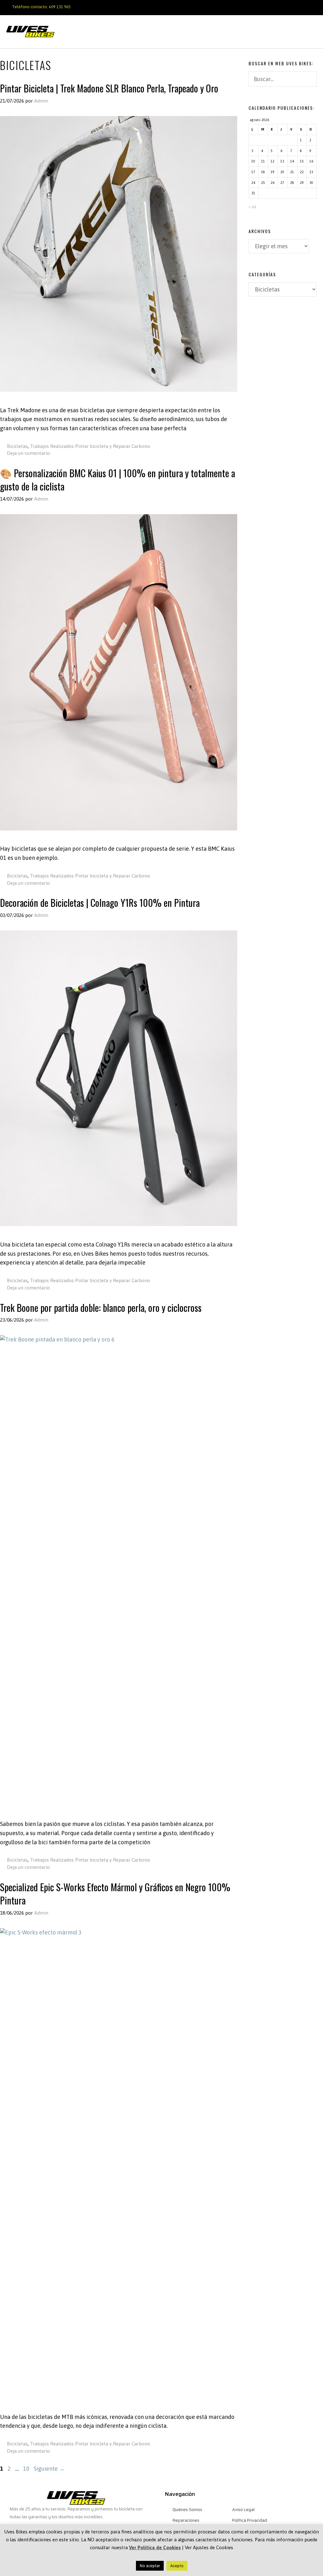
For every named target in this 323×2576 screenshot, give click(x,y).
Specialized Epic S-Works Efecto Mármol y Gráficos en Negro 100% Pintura (115, 1894)
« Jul (253, 207)
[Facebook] (276, 6)
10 (27, 2469)
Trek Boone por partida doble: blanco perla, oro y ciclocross (101, 1308)
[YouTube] (287, 6)
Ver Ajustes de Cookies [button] (209, 2547)
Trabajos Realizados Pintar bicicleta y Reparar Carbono (90, 446)
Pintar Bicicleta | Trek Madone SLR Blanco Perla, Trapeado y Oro (109, 88)
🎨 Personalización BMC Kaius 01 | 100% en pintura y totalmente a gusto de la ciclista (117, 480)
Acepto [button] (177, 2566)
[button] (311, 32)
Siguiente (49, 2469)
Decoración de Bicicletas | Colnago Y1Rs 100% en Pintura (100, 903)
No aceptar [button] (150, 2566)
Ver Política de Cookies (155, 2547)
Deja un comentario (28, 453)
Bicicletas (17, 446)
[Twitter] (308, 6)
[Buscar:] (283, 80)
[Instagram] (297, 6)
